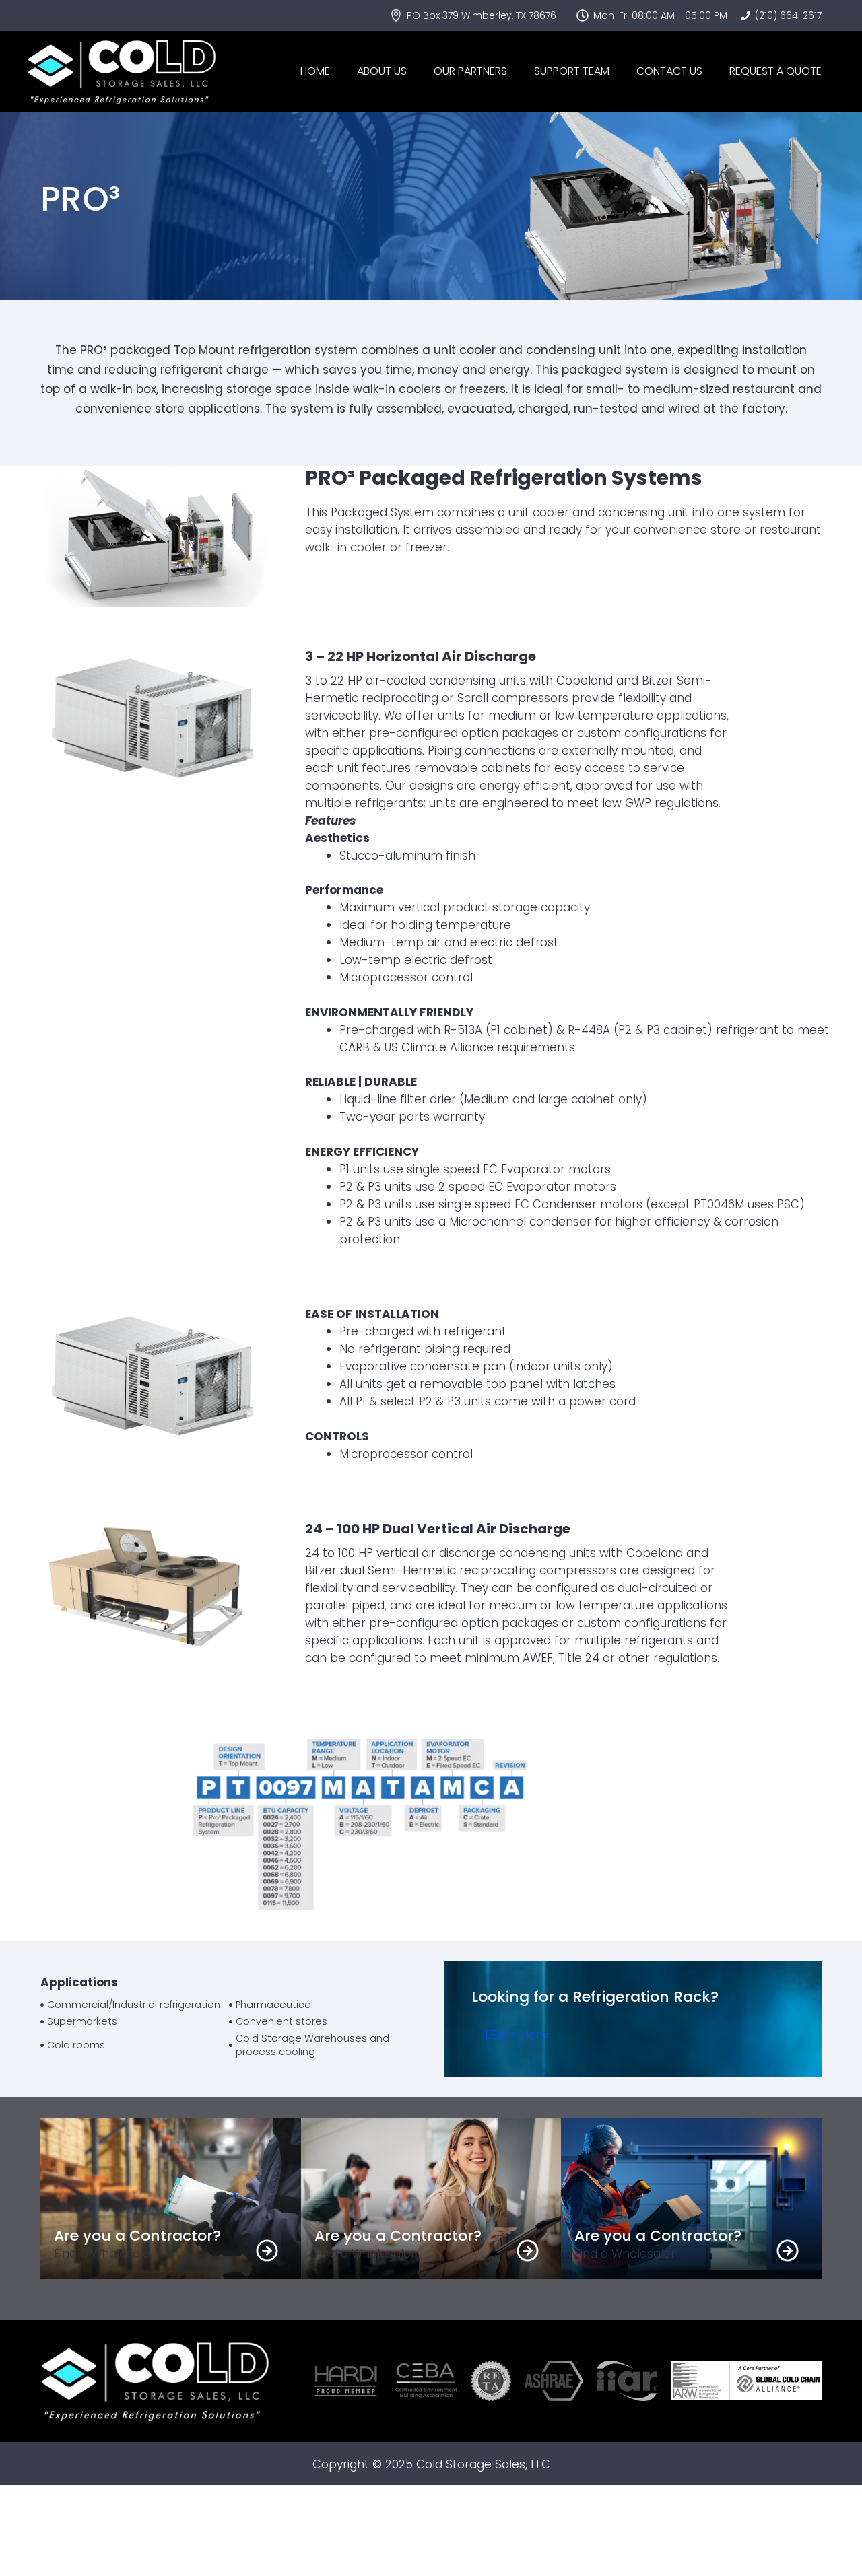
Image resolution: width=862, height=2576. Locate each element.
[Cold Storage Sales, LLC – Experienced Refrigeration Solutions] (122, 71)
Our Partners (470, 71)
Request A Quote (775, 71)
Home (315, 71)
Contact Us (669, 71)
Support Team (572, 71)
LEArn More (517, 2035)
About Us (382, 71)
